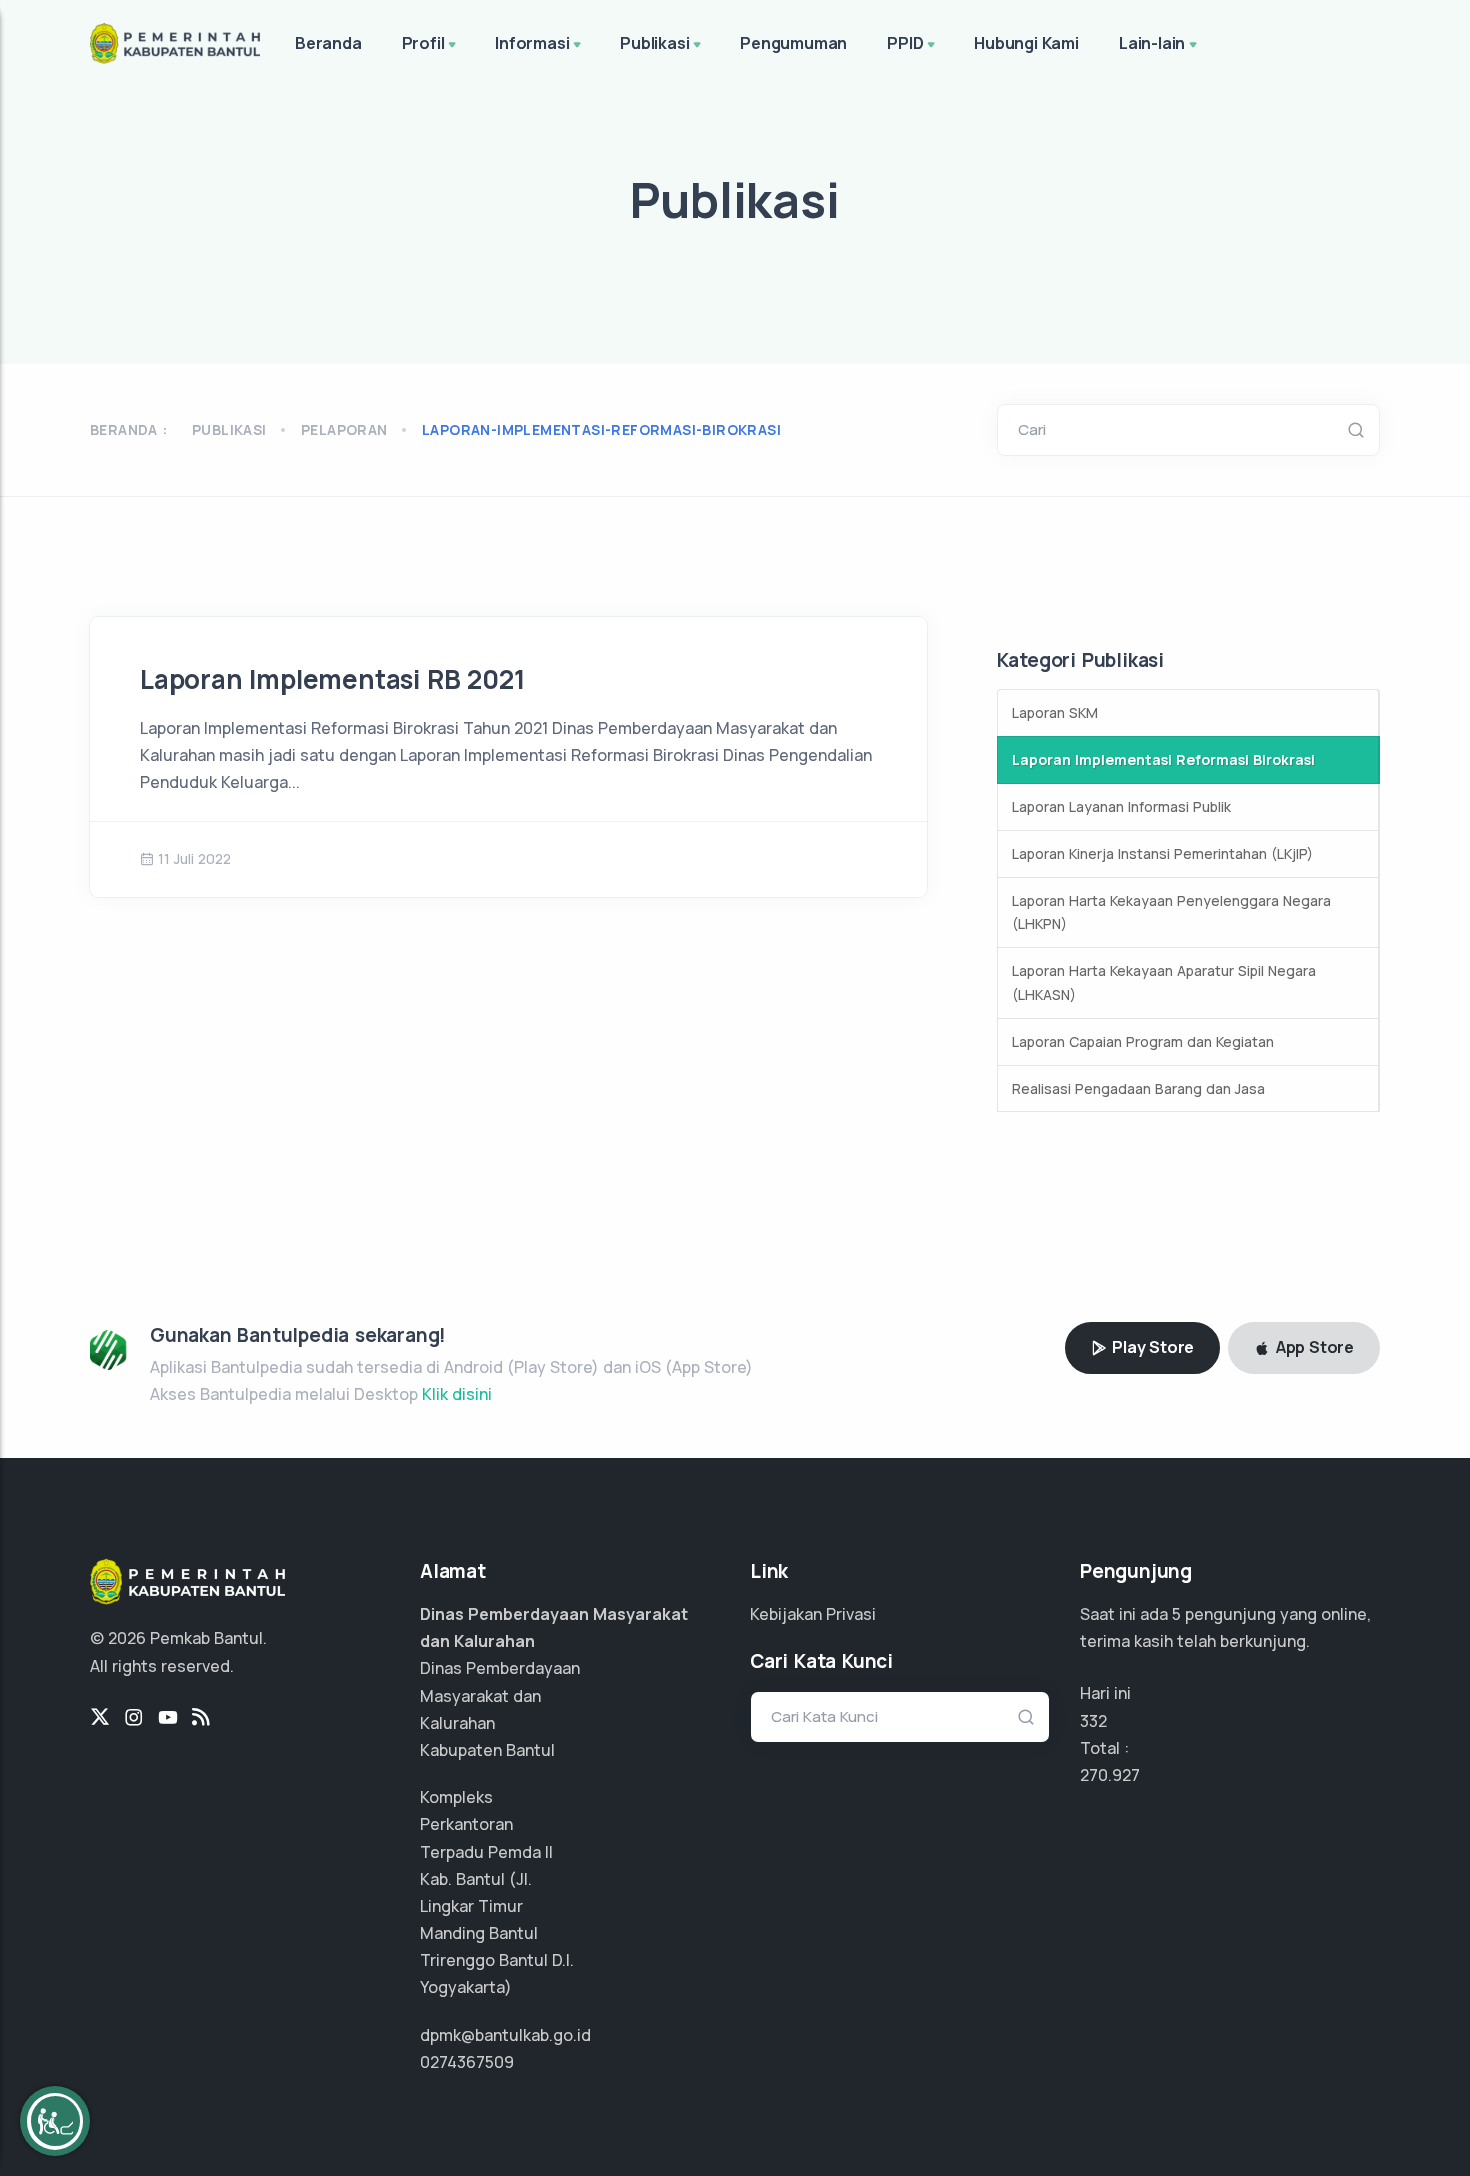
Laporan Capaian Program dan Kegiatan (1143, 1041)
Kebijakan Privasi (813, 1614)
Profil (423, 43)
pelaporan (344, 429)
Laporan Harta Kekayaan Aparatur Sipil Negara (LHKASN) (1164, 982)
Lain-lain (1152, 43)
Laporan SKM (1055, 712)
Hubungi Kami (1026, 43)
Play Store (1151, 1347)
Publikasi (654, 43)
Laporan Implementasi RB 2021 (332, 679)
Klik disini (457, 1394)
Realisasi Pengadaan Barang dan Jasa (1138, 1088)
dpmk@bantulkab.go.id (505, 2035)
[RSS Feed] (201, 1718)
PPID (905, 43)
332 (1093, 1721)
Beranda (328, 43)
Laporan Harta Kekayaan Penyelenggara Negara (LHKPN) (1171, 912)
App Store (1313, 1347)
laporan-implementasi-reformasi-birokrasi (601, 429)
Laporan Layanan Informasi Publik (1121, 806)
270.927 (1110, 1775)
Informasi (532, 43)
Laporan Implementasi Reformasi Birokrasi (1163, 759)
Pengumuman (793, 43)
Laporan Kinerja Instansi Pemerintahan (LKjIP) (1162, 853)
